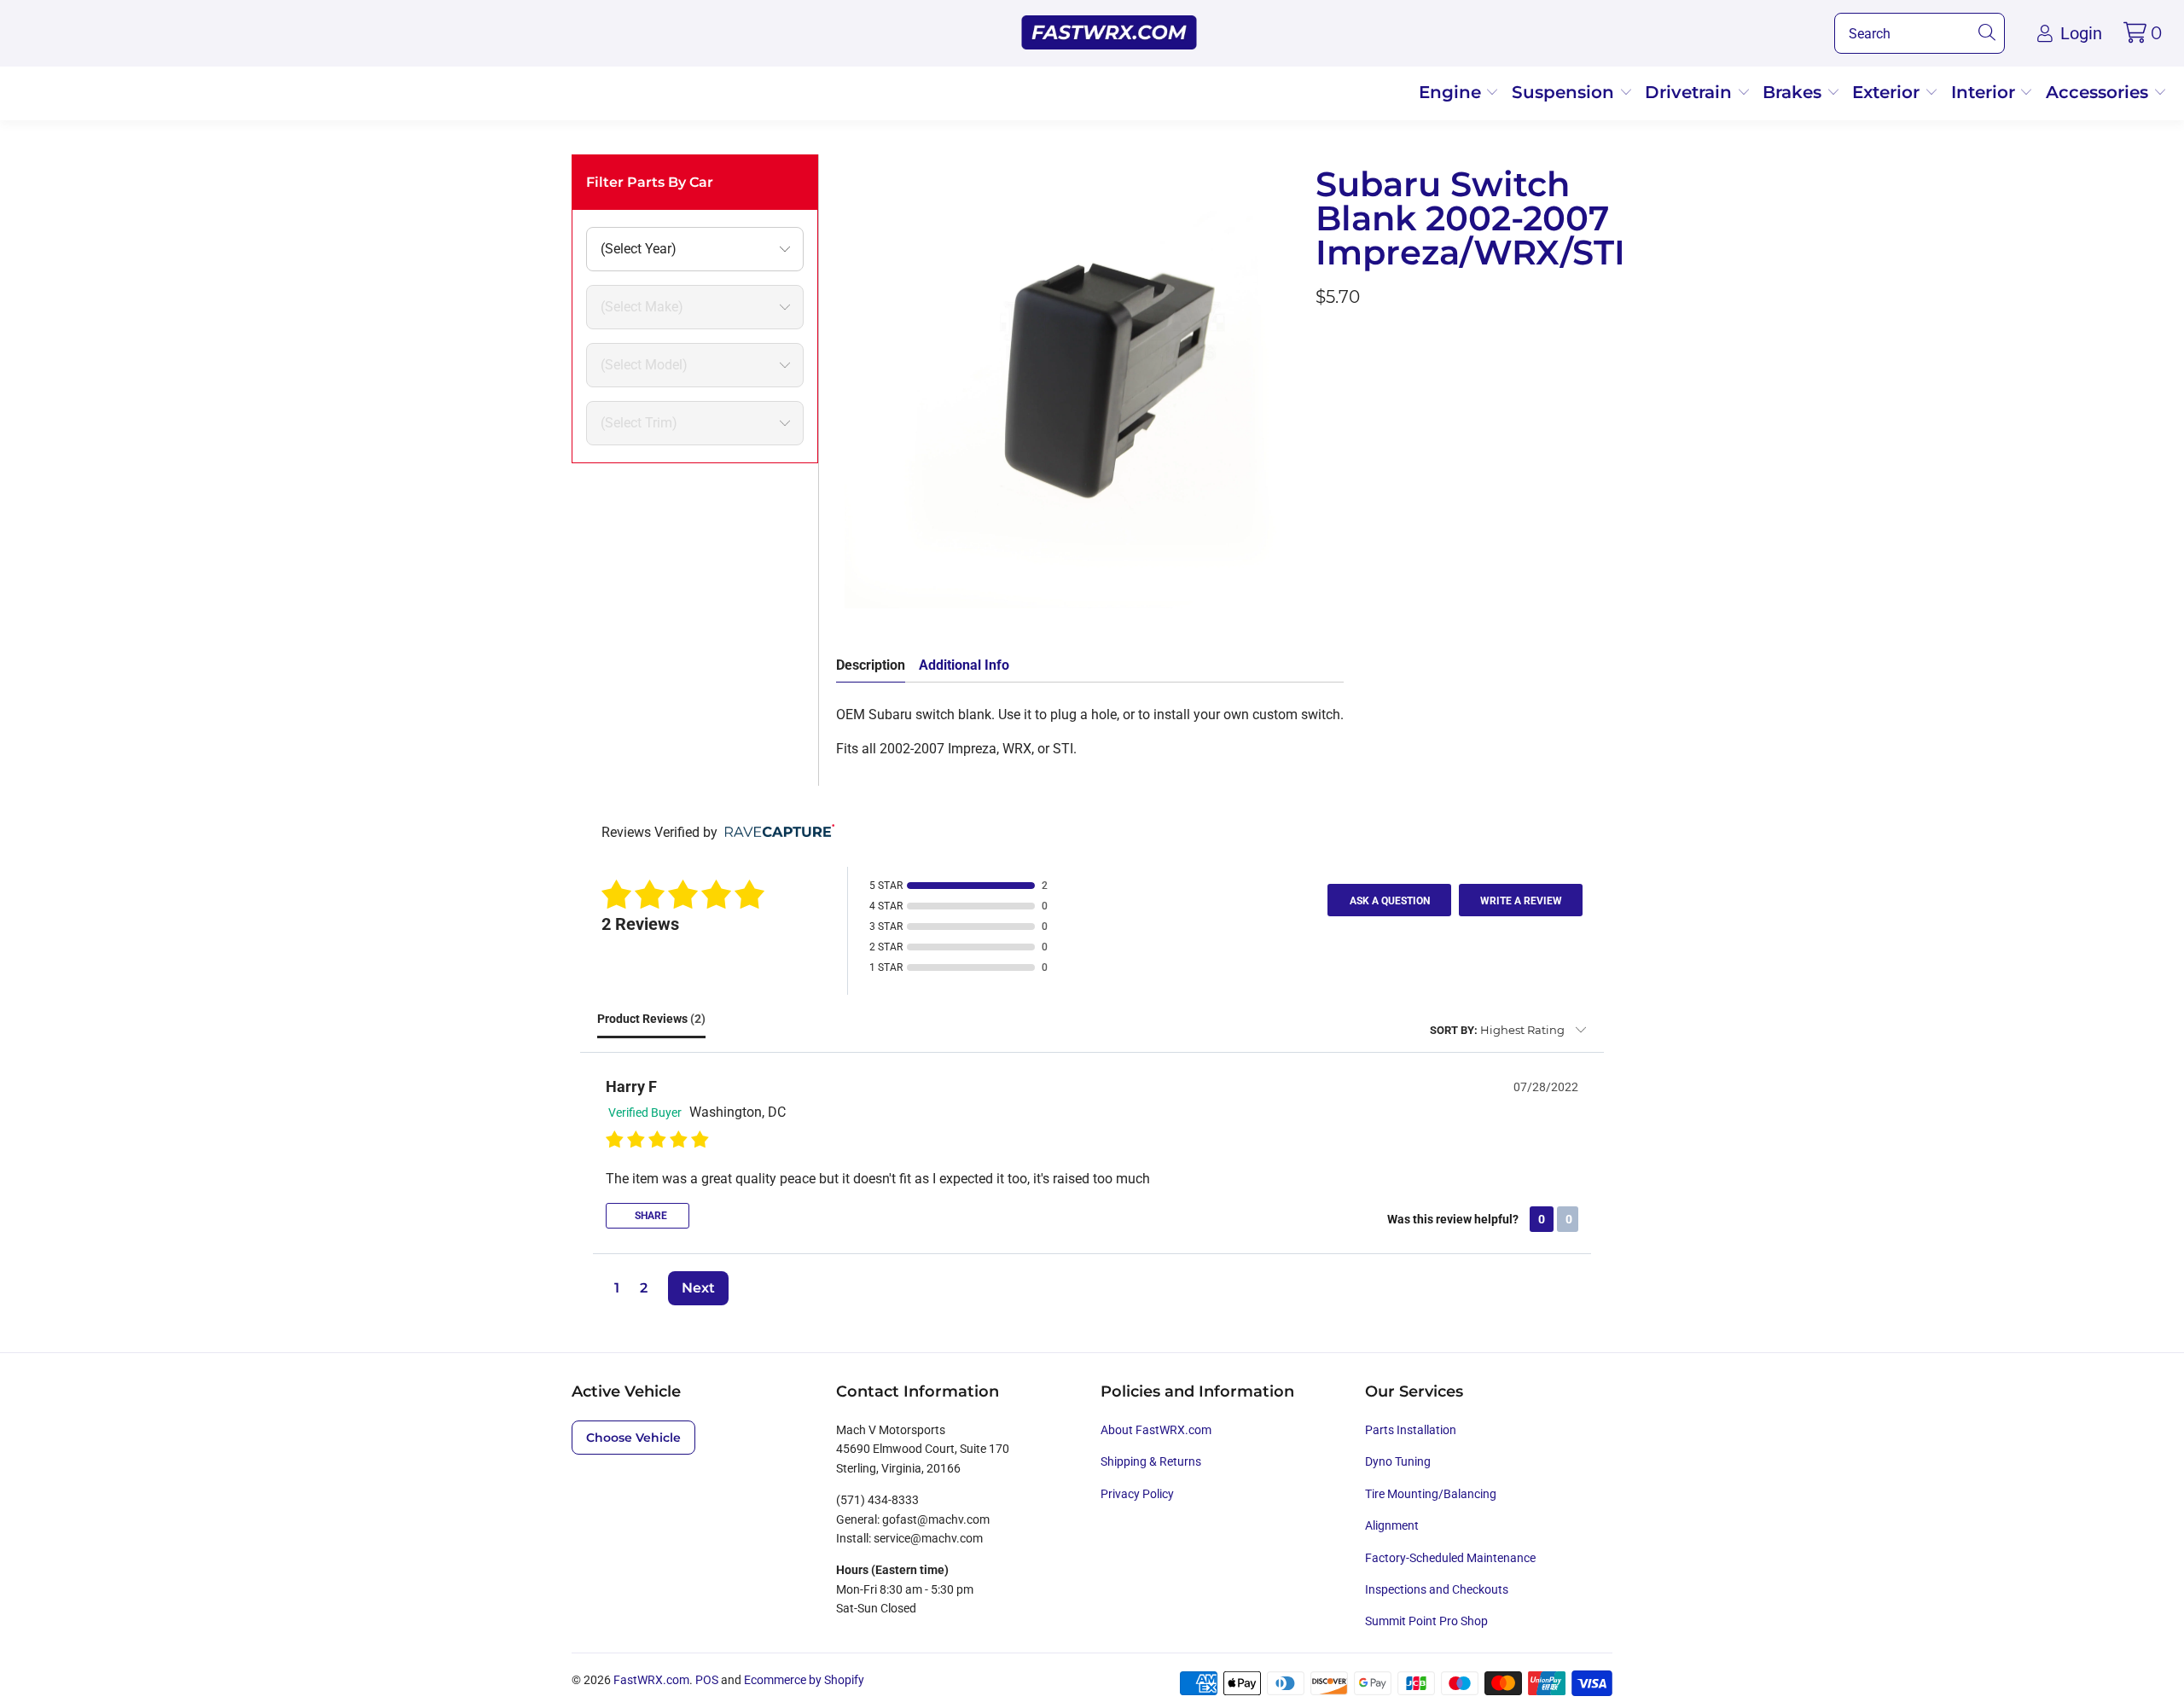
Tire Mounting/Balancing (1431, 1494)
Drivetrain (1691, 92)
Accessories (2100, 92)
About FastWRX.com (1156, 1430)
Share (650, 1216)
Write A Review (1521, 901)
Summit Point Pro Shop (1426, 1621)
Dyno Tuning (1398, 1461)
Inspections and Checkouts (1437, 1589)
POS (707, 1680)
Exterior (1888, 92)
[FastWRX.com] (1109, 33)
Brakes (1795, 92)
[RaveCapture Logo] (775, 832)
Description (871, 665)
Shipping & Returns (1151, 1461)
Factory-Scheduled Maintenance (1450, 1558)
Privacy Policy (1137, 1494)
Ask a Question (1390, 901)
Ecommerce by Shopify (804, 1680)
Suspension (1565, 92)
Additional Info (964, 665)
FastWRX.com (651, 1680)
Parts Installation (1411, 1430)
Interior (1986, 92)
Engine (1452, 92)
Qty (1326, 343)
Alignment (1392, 1525)
